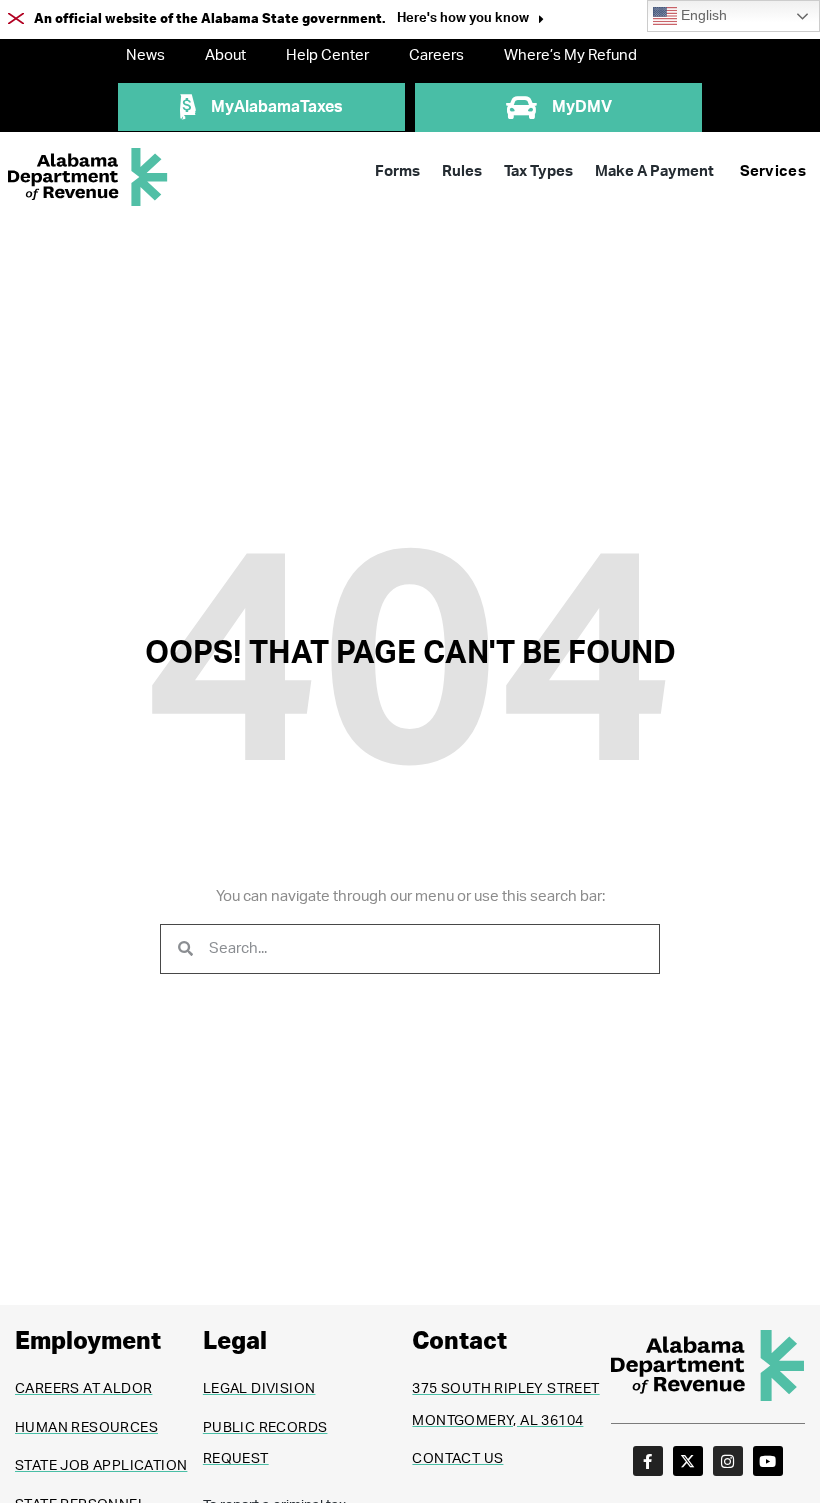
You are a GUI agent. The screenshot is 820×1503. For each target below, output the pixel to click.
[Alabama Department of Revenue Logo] (88, 177)
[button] (470, 20)
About (225, 55)
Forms (397, 171)
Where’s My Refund (570, 55)
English (702, 15)
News (145, 55)
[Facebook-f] (648, 1461)
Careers (436, 55)
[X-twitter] (688, 1461)
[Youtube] (768, 1461)
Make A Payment (654, 171)
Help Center (327, 55)
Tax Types (538, 171)
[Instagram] (728, 1461)
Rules (462, 171)
